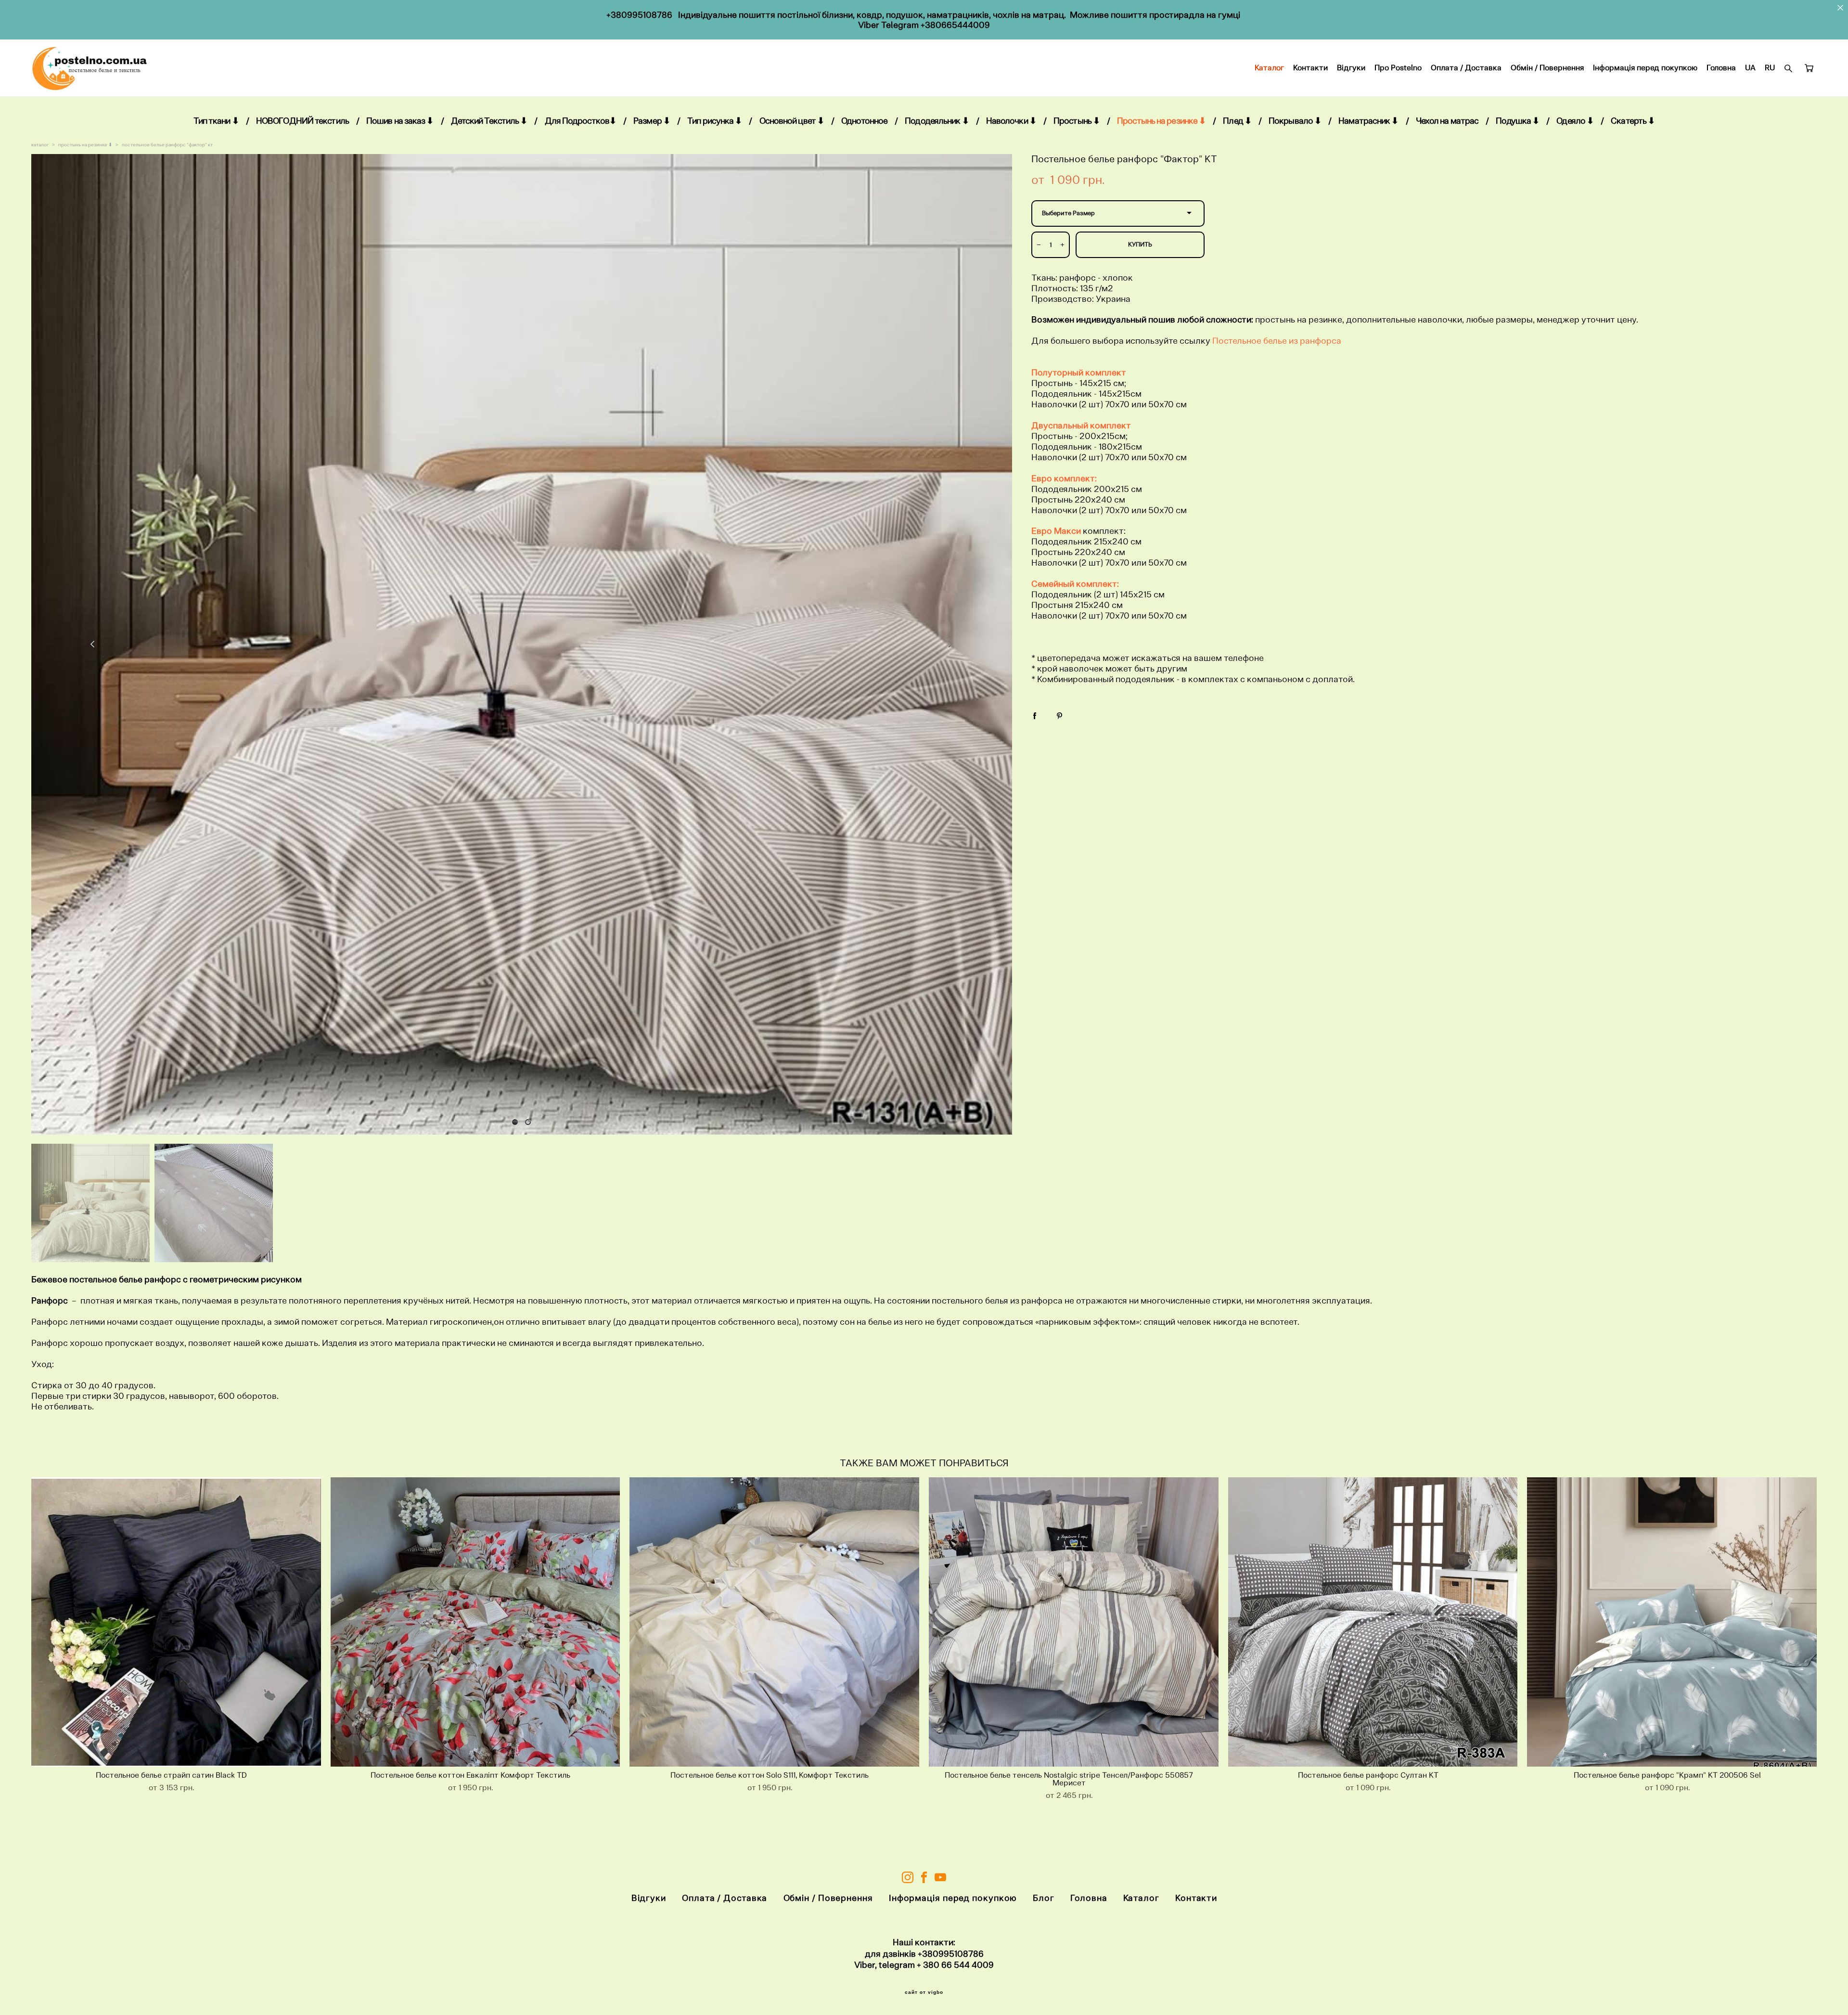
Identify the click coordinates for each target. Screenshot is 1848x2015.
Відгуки (1351, 68)
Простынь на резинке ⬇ (1161, 121)
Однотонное (864, 121)
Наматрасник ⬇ (1368, 121)
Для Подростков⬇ (581, 121)
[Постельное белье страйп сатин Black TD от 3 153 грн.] (176, 1622)
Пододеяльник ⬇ (937, 121)
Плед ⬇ (1237, 121)
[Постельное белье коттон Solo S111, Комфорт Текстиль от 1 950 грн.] (774, 1622)
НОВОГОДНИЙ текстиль (302, 121)
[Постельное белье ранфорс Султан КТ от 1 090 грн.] (1373, 1622)
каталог (40, 145)
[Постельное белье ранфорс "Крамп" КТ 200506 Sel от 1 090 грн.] (1672, 1622)
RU (1770, 68)
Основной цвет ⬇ (792, 121)
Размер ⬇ (652, 121)
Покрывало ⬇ (1295, 121)
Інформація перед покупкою (1645, 68)
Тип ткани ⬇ (216, 121)
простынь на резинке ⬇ (85, 145)
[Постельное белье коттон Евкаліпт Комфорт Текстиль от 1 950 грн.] (475, 1622)
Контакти (1310, 68)
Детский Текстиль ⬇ (489, 121)
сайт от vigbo (924, 1992)
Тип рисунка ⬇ (714, 121)
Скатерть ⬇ (1633, 121)
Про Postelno (1398, 68)
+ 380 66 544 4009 (955, 1965)
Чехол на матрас (1447, 121)
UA (1750, 68)
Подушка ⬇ (1517, 121)
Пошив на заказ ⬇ (400, 121)
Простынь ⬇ (1077, 121)
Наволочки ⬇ (1011, 121)
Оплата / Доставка (1466, 68)
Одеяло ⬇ (1575, 121)
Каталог (1269, 68)
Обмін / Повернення (1547, 68)
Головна (1721, 68)
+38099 (933, 1954)
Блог (1044, 1898)
